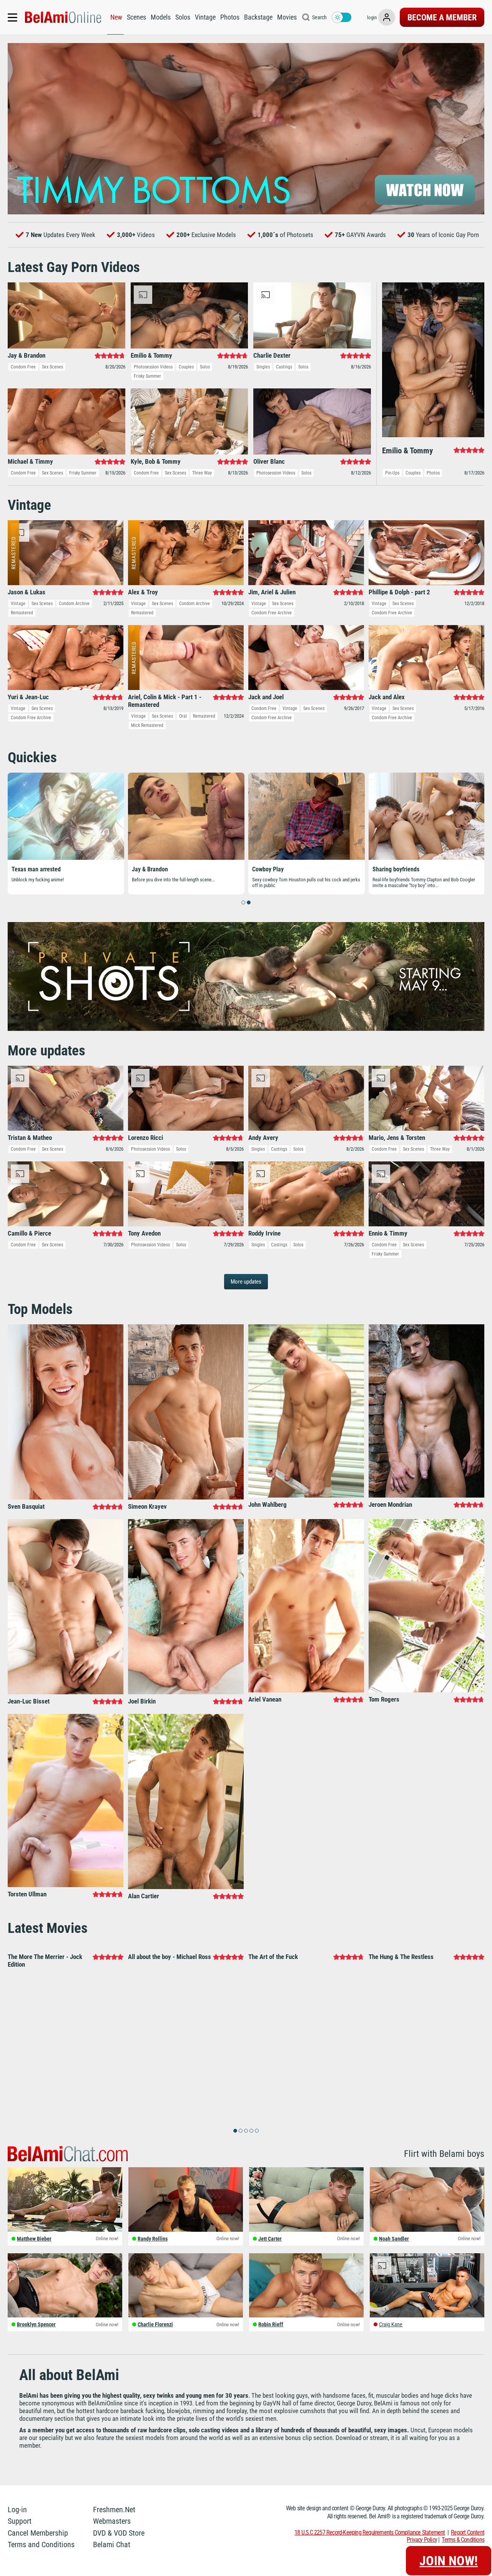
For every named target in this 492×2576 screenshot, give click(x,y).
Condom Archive (74, 604)
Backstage (258, 17)
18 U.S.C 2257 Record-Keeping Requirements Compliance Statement (370, 2540)
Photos (230, 17)
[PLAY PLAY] (246, 129)
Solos (183, 17)
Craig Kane (391, 2332)
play (246, 129)
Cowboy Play (268, 869)
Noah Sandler (394, 2246)
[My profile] (387, 17)
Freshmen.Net (114, 2517)
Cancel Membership (38, 2541)
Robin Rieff (271, 2332)
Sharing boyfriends (396, 869)
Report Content (468, 2540)
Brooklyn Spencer (36, 2332)
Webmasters (112, 2529)
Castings (284, 367)
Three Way (202, 473)
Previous (17, 129)
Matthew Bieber (34, 2246)
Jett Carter (270, 2246)
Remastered (22, 613)
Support (20, 2529)
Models (161, 17)
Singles (263, 367)
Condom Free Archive (272, 613)
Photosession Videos (153, 367)
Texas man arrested (36, 869)
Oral (183, 716)
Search (319, 17)
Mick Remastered (147, 725)
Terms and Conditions (41, 2552)
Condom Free (23, 367)
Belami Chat (112, 2552)
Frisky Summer (147, 376)
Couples (186, 367)
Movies (287, 17)
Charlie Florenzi (155, 2332)
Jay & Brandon (150, 869)
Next (475, 129)
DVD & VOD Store (119, 2541)
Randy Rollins (153, 2246)
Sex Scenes (52, 367)
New (116, 17)
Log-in (17, 2517)
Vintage (205, 17)
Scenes (136, 17)
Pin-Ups (392, 473)
